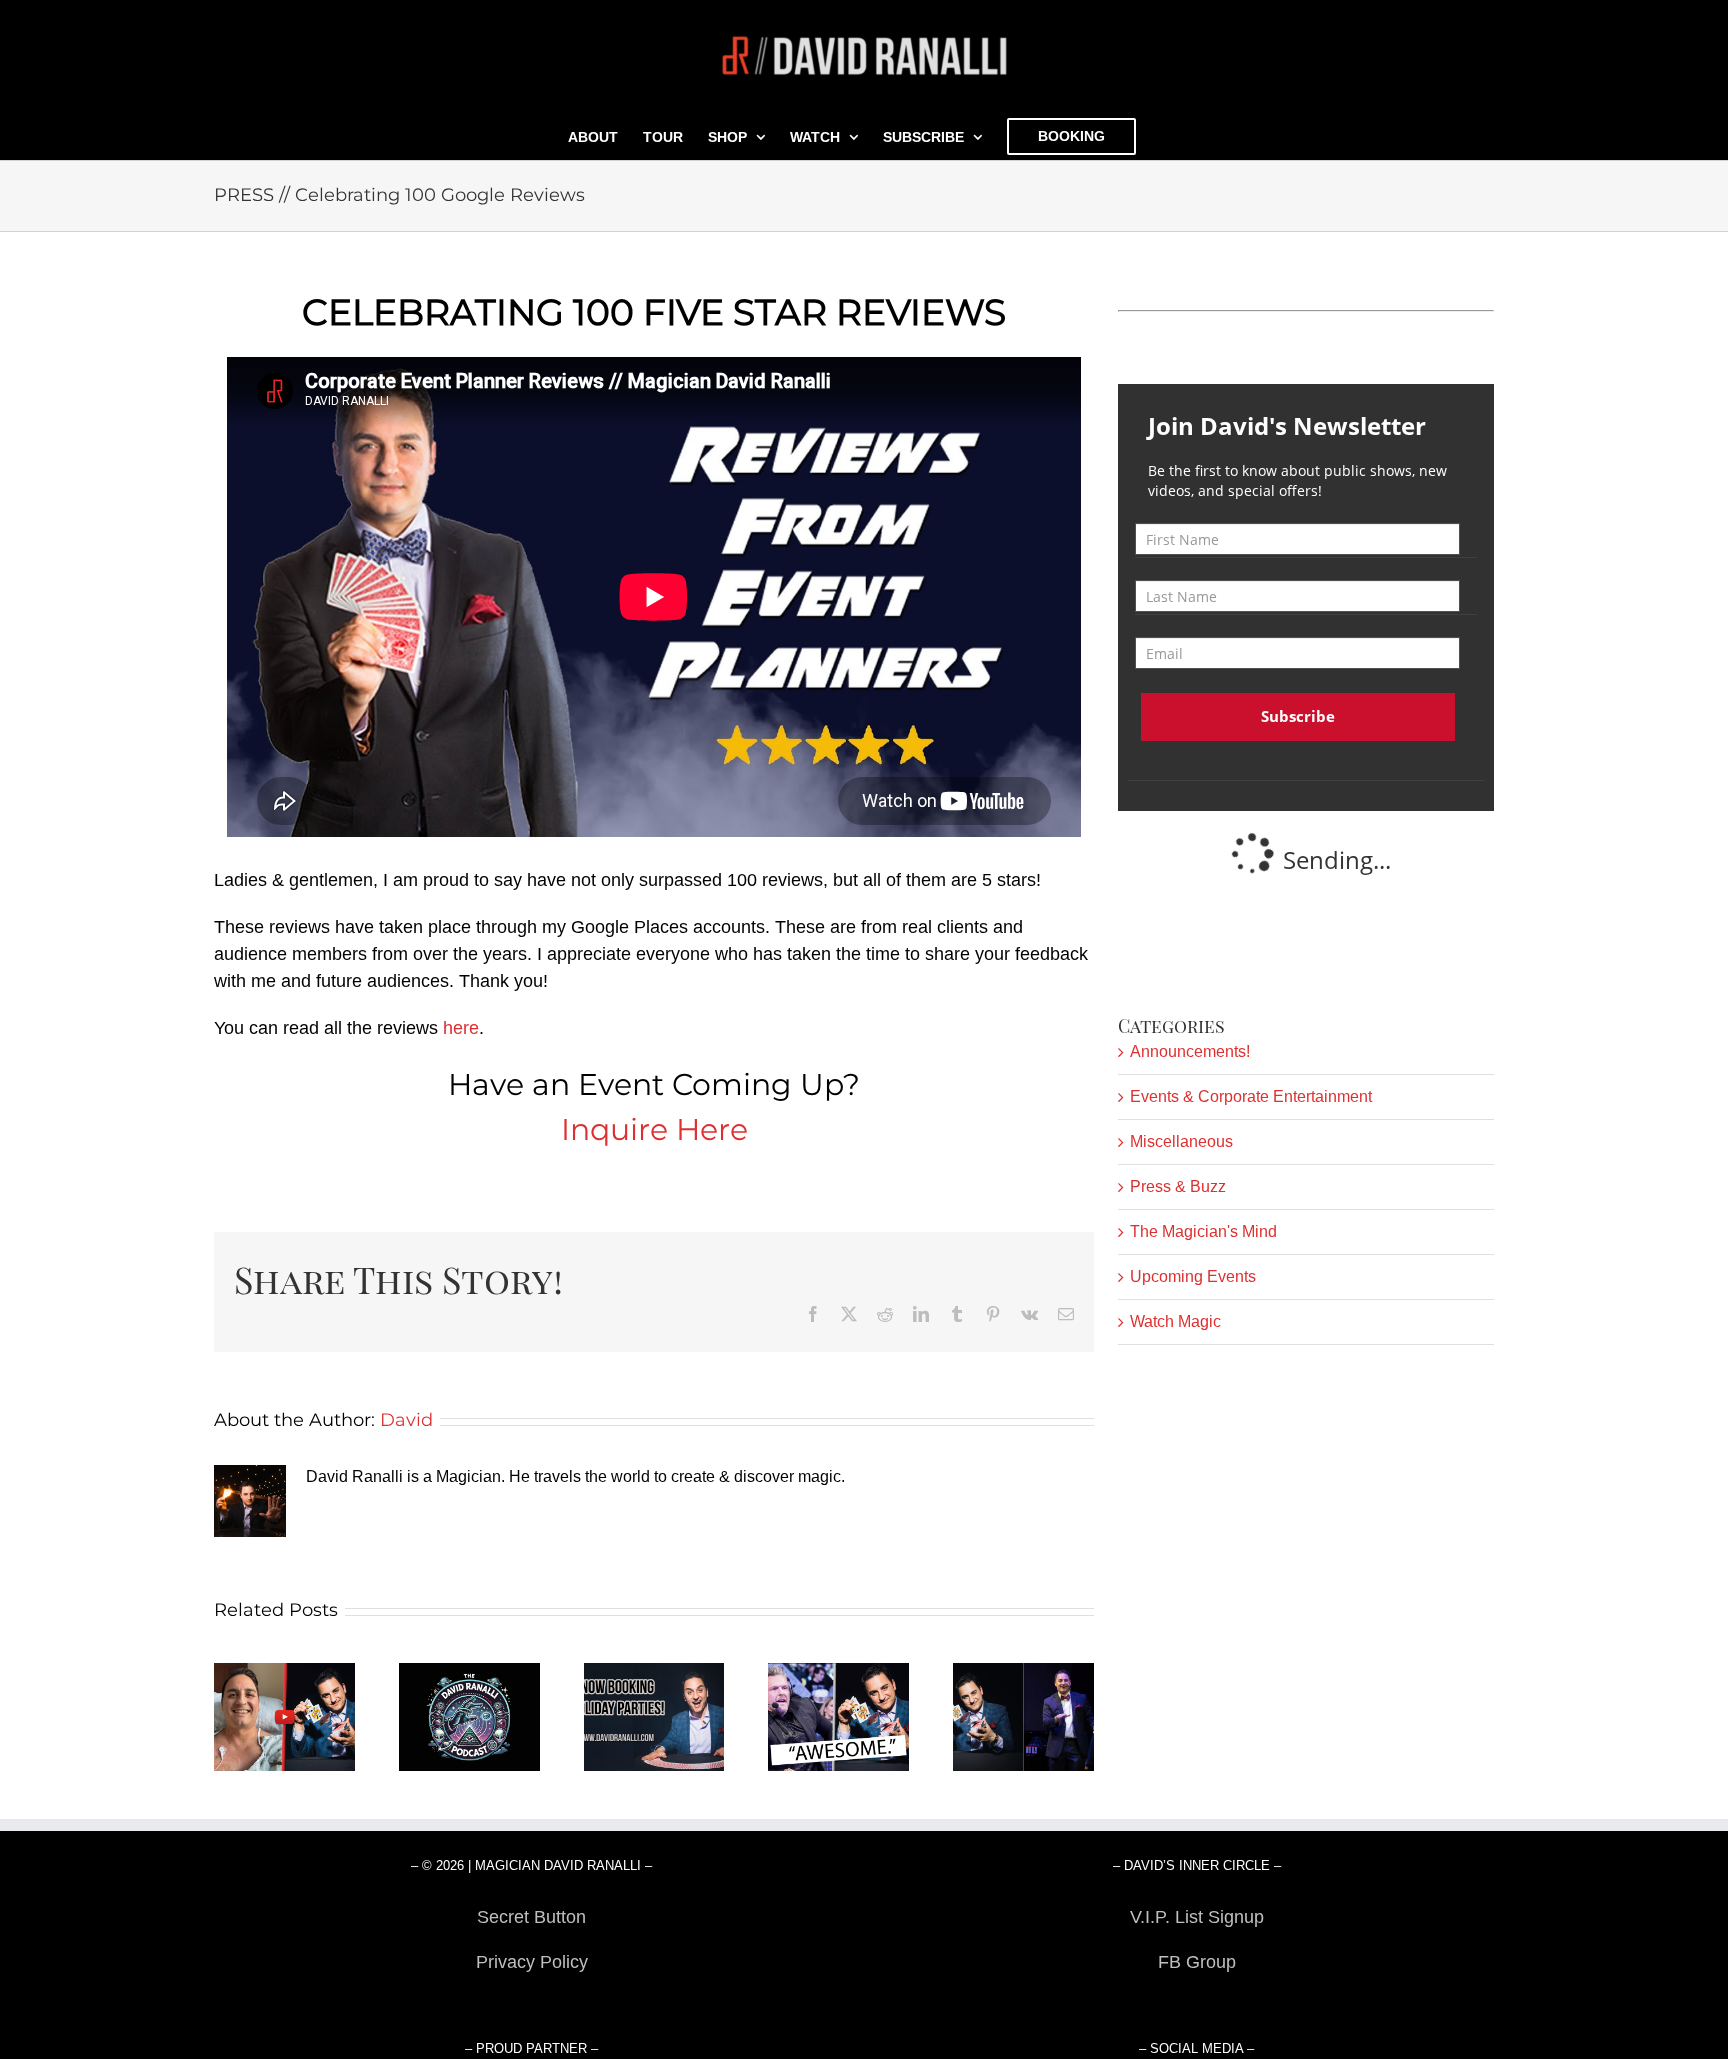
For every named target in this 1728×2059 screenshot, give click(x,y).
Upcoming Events (1193, 1276)
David (406, 1420)
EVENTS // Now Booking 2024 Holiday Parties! (654, 1717)
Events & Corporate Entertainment (1251, 1096)
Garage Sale (1196, 2007)
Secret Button (531, 1917)
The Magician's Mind (1203, 1231)
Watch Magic (1175, 1321)
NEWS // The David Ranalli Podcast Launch (469, 1717)
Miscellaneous (1181, 1141)
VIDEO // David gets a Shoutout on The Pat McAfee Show (839, 1717)
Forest (531, 2007)
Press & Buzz (1178, 1186)
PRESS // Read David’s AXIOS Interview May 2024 (1023, 1717)
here (461, 1028)
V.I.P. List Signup (1197, 1917)
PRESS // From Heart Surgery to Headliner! (284, 1717)
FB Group (1197, 1962)
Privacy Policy (532, 1962)
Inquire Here (654, 1129)
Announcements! (1190, 1051)
